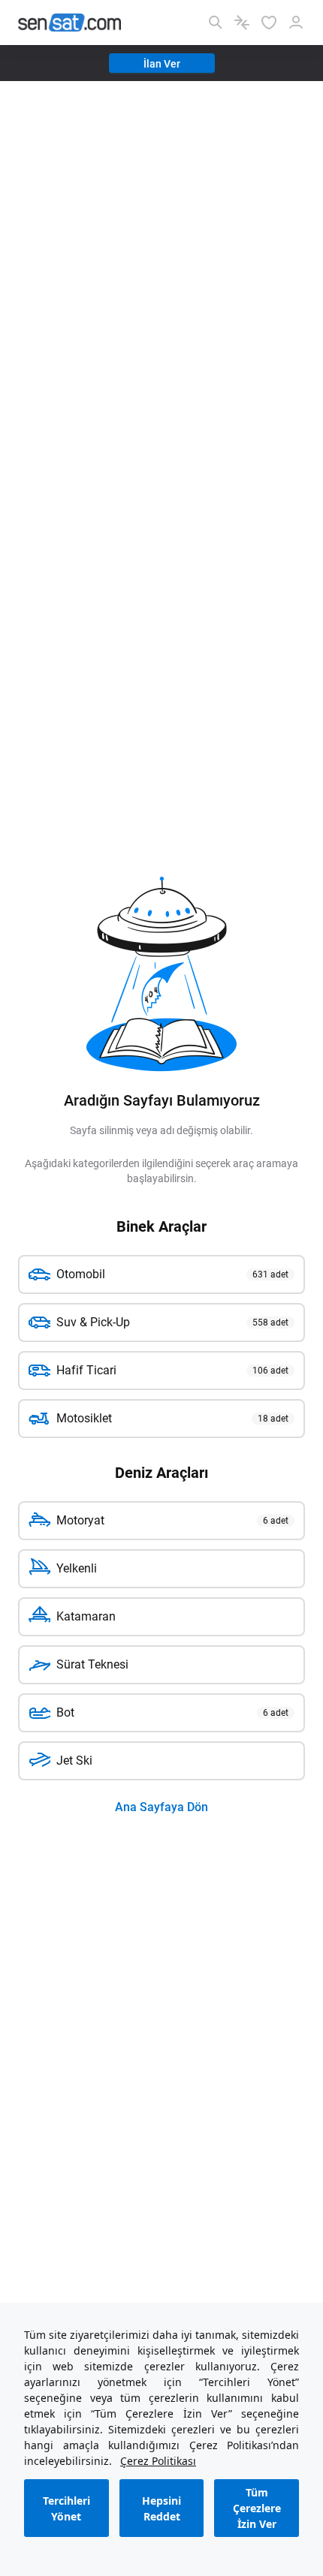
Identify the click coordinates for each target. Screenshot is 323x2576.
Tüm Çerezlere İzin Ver (257, 2508)
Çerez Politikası (158, 2461)
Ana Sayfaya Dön (161, 1807)
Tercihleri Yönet (66, 2508)
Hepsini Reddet (161, 2508)
